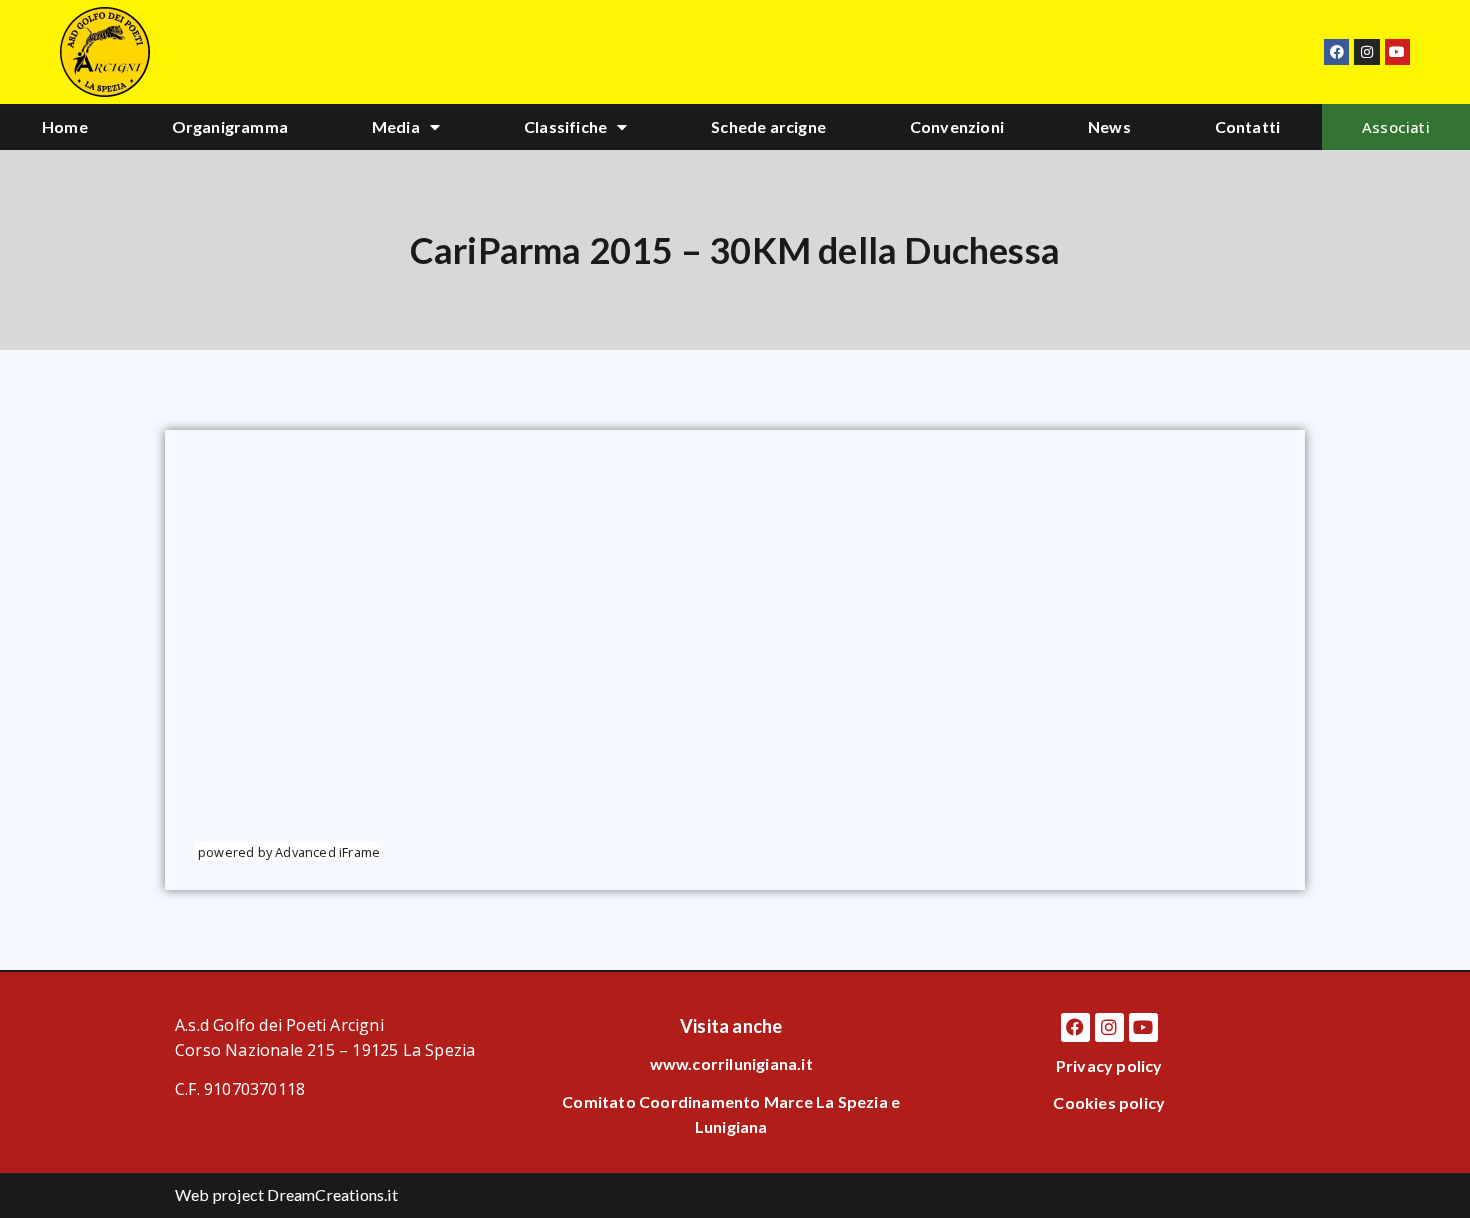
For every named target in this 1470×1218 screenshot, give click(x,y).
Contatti (1248, 126)
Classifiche (565, 126)
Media (396, 126)
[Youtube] (1397, 51)
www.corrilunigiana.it (731, 1063)
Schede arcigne (768, 126)
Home (65, 126)
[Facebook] (1336, 51)
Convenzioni (957, 126)
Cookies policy (1109, 1102)
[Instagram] (1366, 51)
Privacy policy (1109, 1065)
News (1109, 126)
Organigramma (230, 126)
